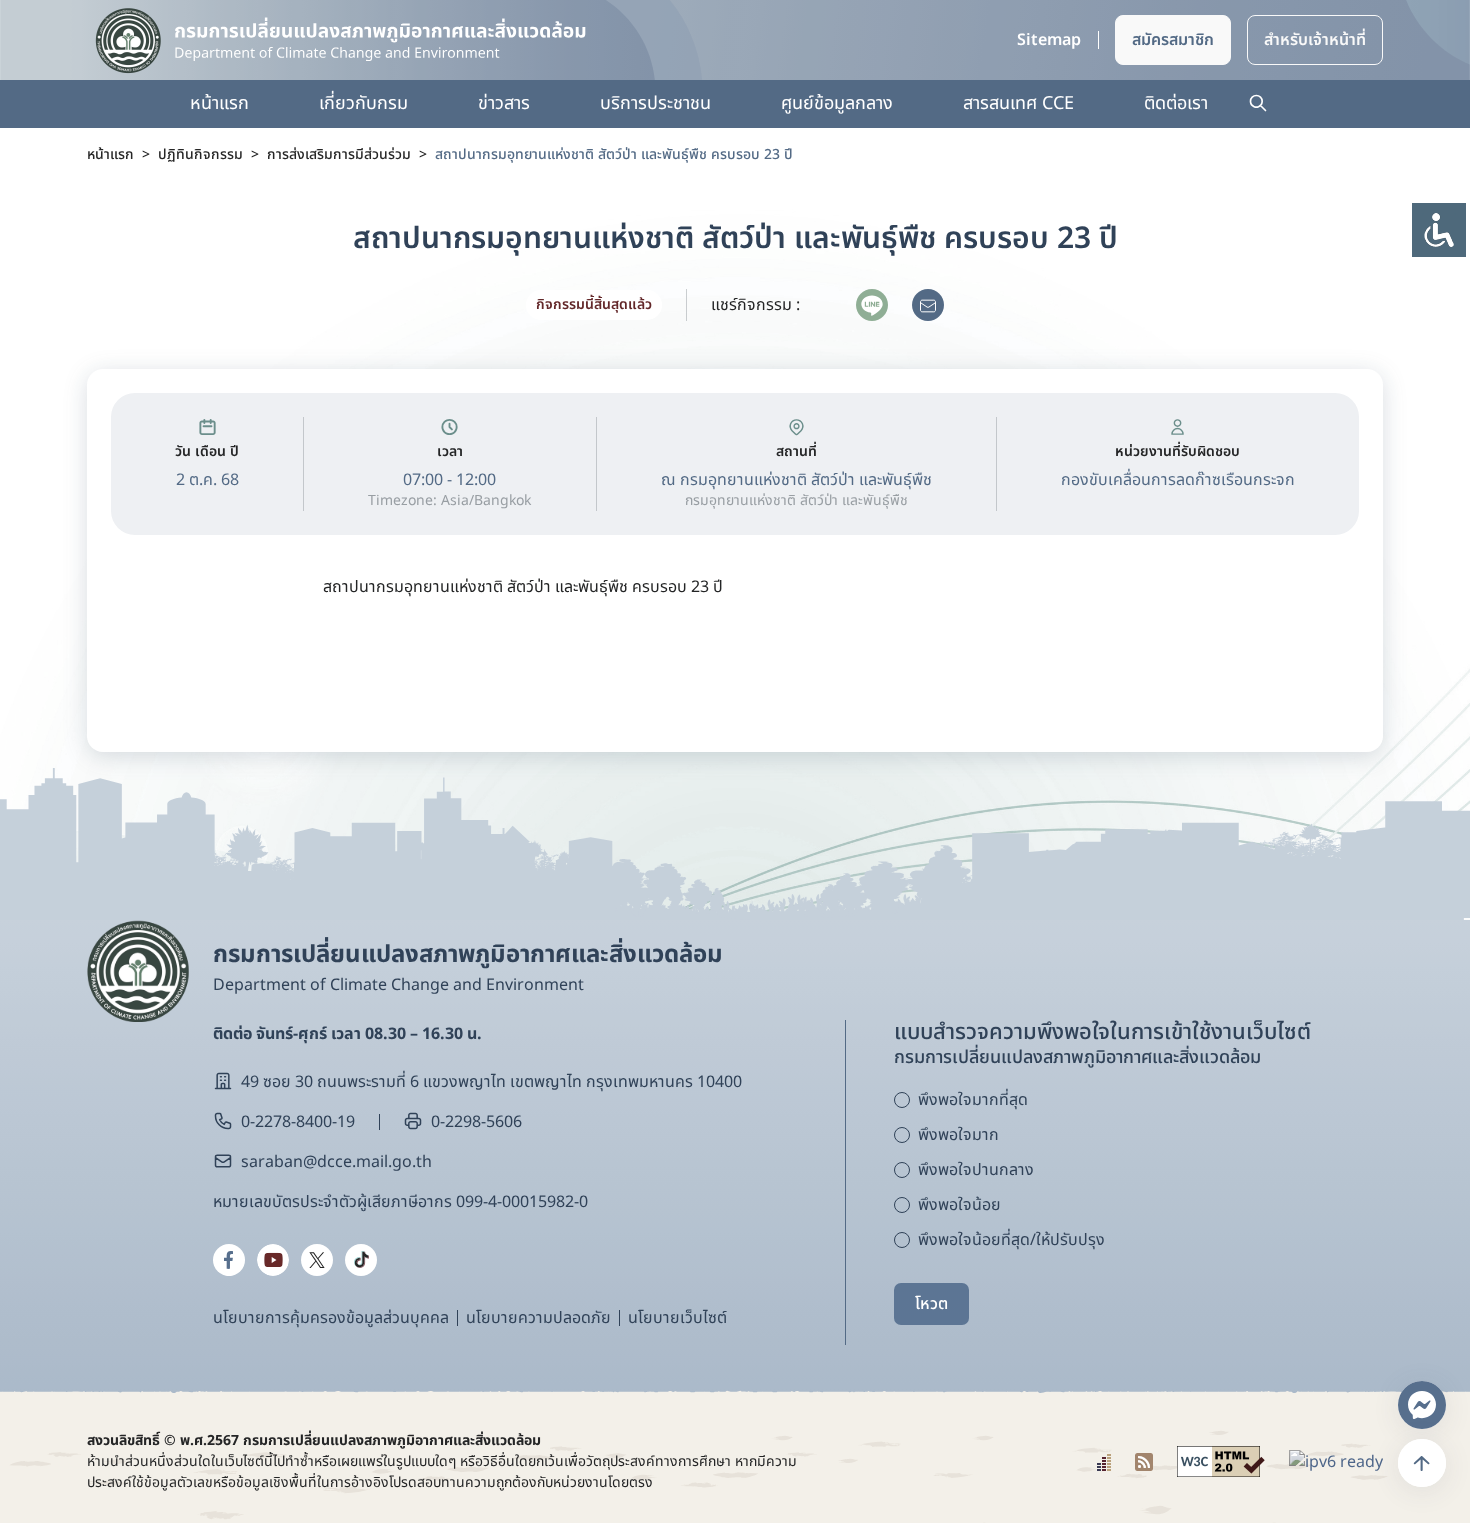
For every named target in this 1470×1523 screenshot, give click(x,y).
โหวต (931, 1304)
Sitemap (1049, 40)
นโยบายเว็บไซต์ (677, 1318)
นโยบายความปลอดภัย (538, 1318)
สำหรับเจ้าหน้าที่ (1315, 40)
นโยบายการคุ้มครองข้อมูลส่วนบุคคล (331, 1318)
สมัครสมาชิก (1173, 40)
